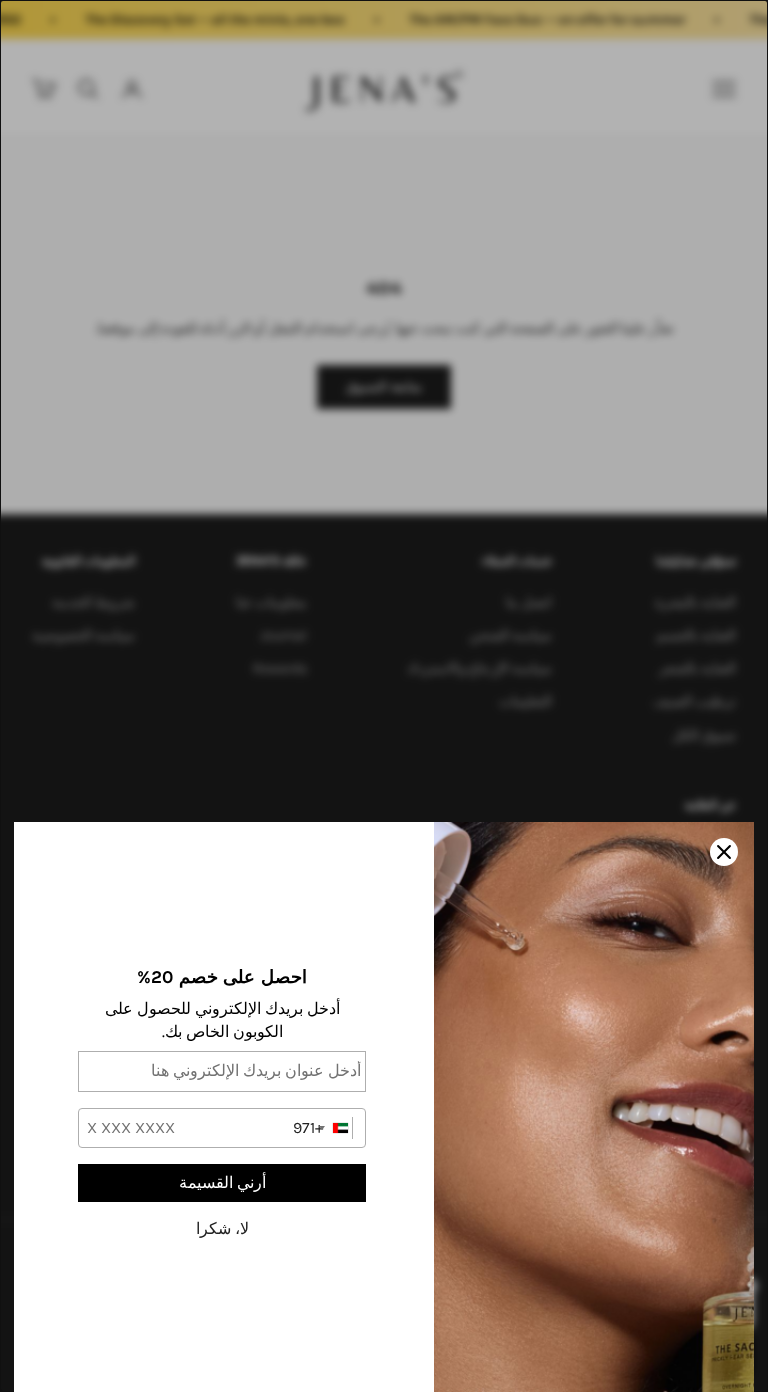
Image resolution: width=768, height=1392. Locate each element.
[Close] (724, 852)
